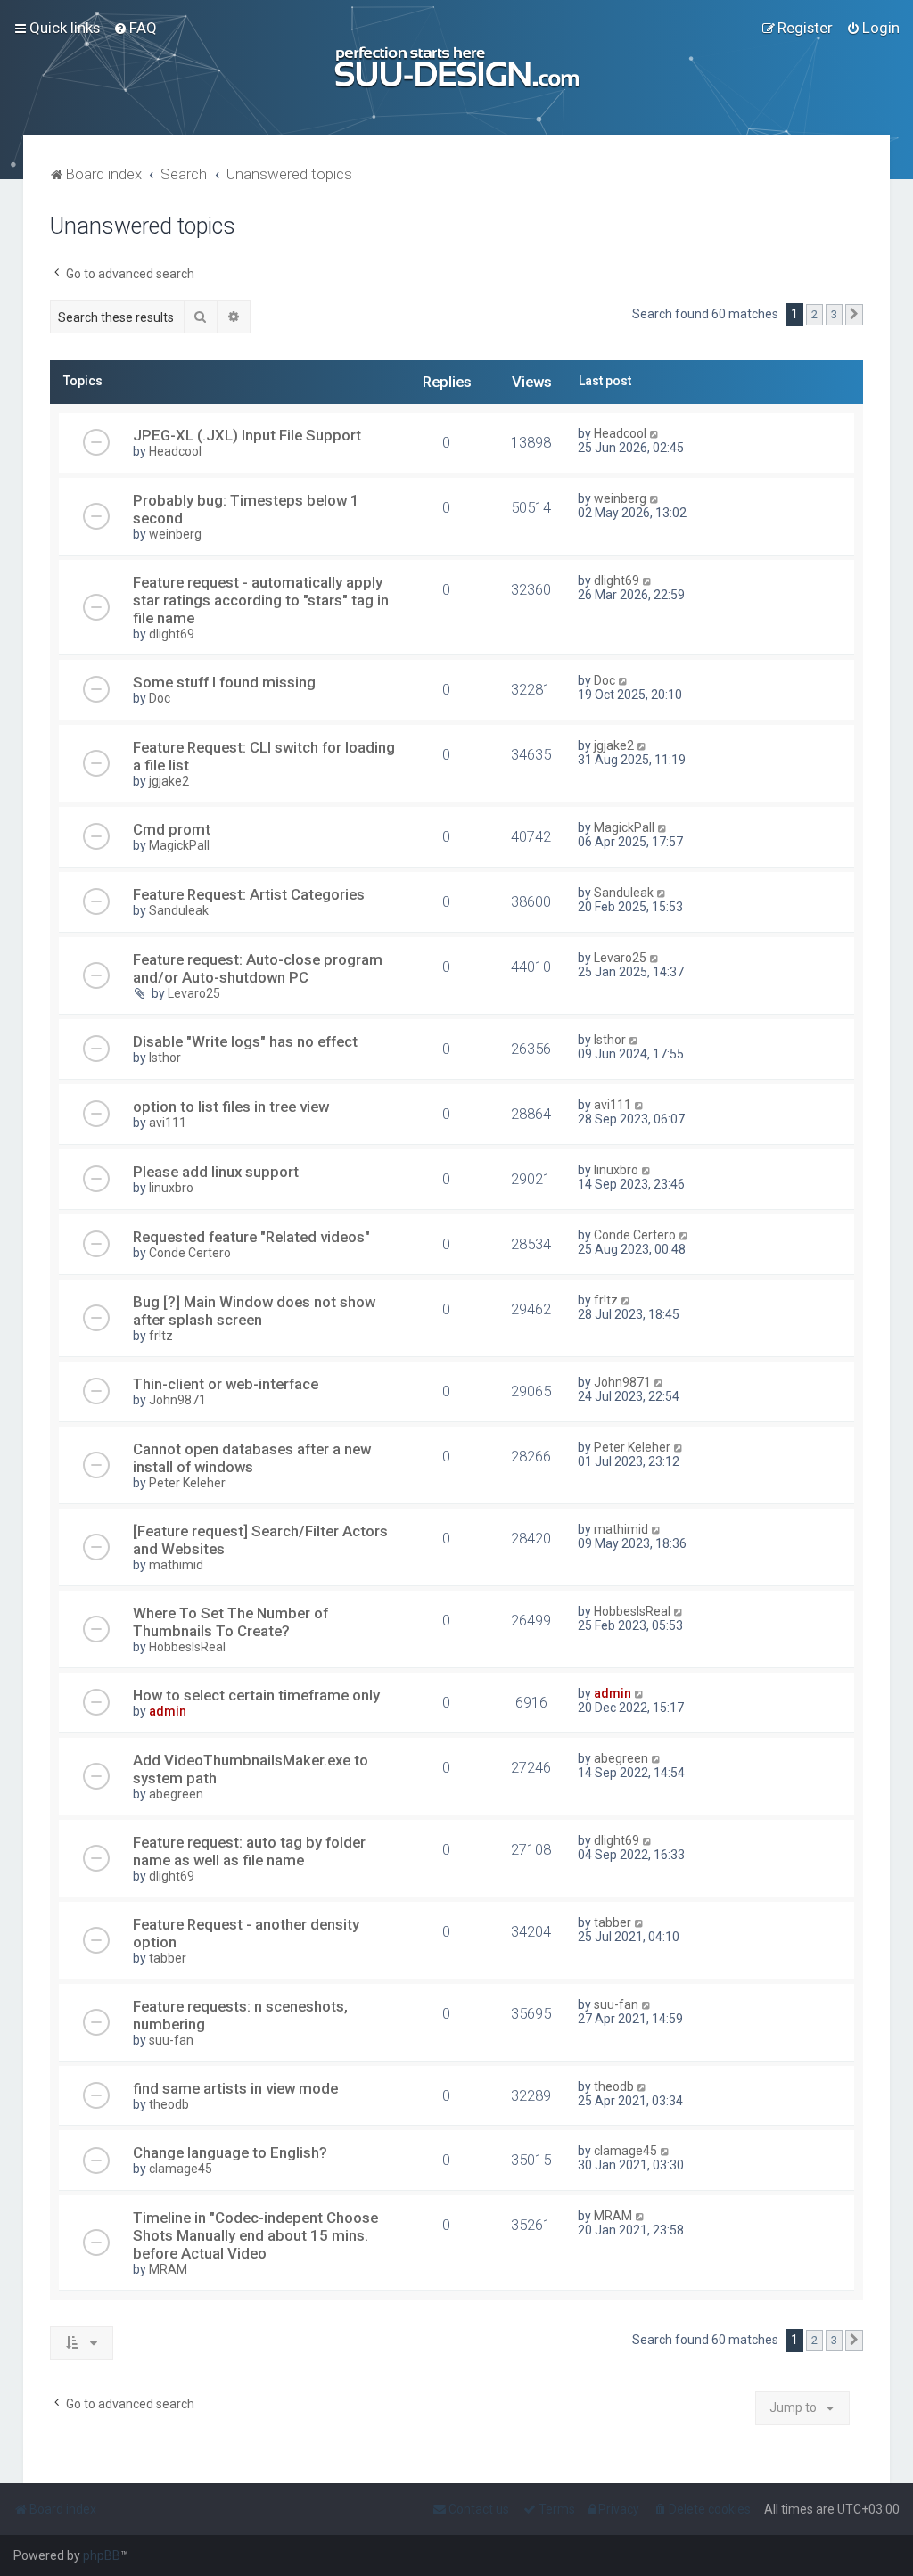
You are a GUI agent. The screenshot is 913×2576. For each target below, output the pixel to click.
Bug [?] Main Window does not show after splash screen (254, 1311)
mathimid (176, 1565)
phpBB (102, 2555)
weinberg (175, 534)
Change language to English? (230, 2152)
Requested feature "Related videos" (251, 1237)
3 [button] (834, 314)
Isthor (165, 1058)
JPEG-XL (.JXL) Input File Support (247, 435)
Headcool (175, 451)
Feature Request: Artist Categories (249, 894)
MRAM (168, 2269)
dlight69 (172, 634)
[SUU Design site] (456, 67)
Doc (160, 698)
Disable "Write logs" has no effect (245, 1041)
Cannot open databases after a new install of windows (252, 1458)
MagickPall (179, 845)
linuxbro (171, 1188)
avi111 (168, 1123)
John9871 (177, 1400)
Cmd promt (172, 829)
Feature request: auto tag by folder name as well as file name (249, 1851)
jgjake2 (169, 781)
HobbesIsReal (187, 1647)
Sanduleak (179, 910)
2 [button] (814, 314)
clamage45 (181, 2169)
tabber (168, 1958)
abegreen (176, 1794)
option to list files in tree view (231, 1107)
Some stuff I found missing (224, 682)
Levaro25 (194, 993)
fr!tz (161, 1336)
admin (168, 1711)
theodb (169, 2104)
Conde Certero (190, 1253)
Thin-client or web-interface (226, 1384)
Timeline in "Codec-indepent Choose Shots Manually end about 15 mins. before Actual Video (255, 2235)
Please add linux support (216, 1172)
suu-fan (171, 2040)
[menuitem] (135, 28)
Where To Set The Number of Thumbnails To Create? (230, 1622)
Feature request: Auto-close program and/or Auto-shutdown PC (258, 968)
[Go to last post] (655, 433)
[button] (854, 315)
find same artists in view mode (235, 2088)
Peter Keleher (187, 1483)
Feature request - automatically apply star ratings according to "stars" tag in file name (261, 600)
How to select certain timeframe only (256, 1695)
